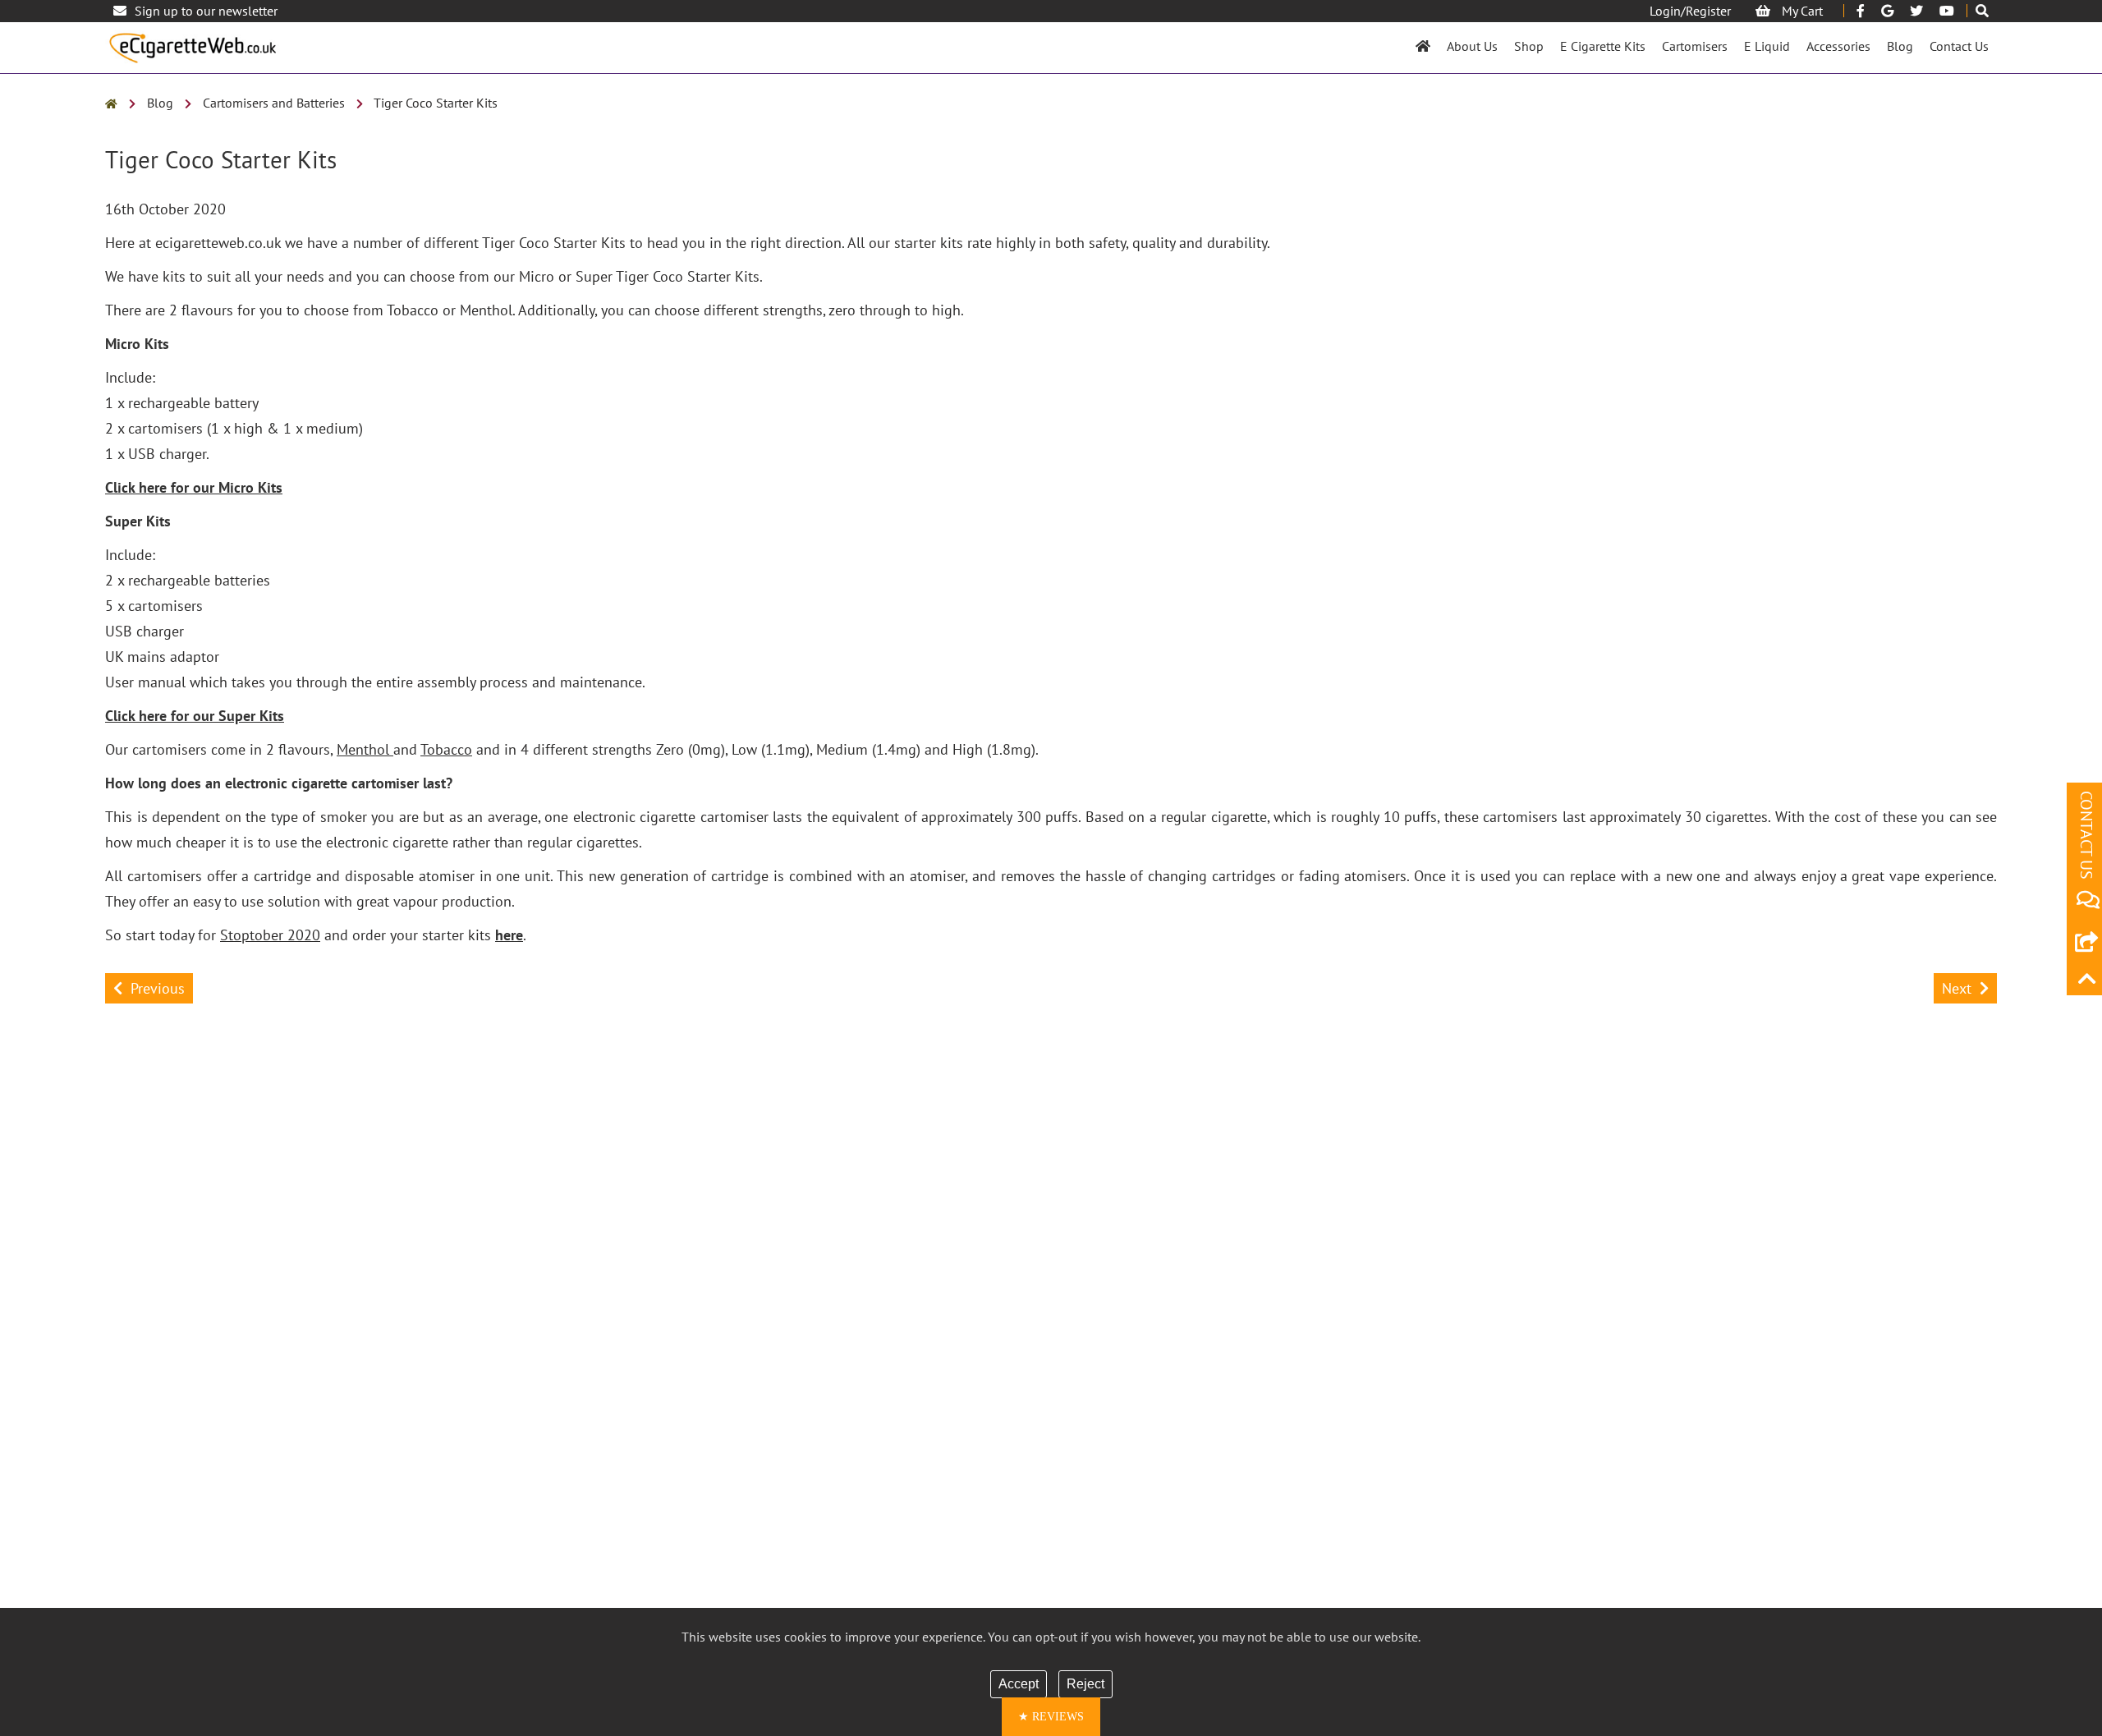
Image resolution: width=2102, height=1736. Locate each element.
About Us (1472, 46)
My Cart (1801, 11)
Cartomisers (1695, 46)
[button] (1051, 1717)
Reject (1085, 1684)
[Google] (1887, 11)
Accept (1019, 1684)
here (509, 935)
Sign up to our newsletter (206, 11)
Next (1957, 988)
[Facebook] (1861, 11)
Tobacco (446, 749)
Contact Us (1959, 46)
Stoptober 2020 (270, 935)
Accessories (1838, 46)
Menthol (365, 749)
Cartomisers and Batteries (274, 103)
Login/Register (1690, 11)
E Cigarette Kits (1603, 46)
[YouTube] (1947, 11)
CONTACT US (2086, 835)
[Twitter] (1916, 11)
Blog (1900, 46)
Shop (1529, 46)
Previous (158, 988)
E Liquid (1767, 46)
